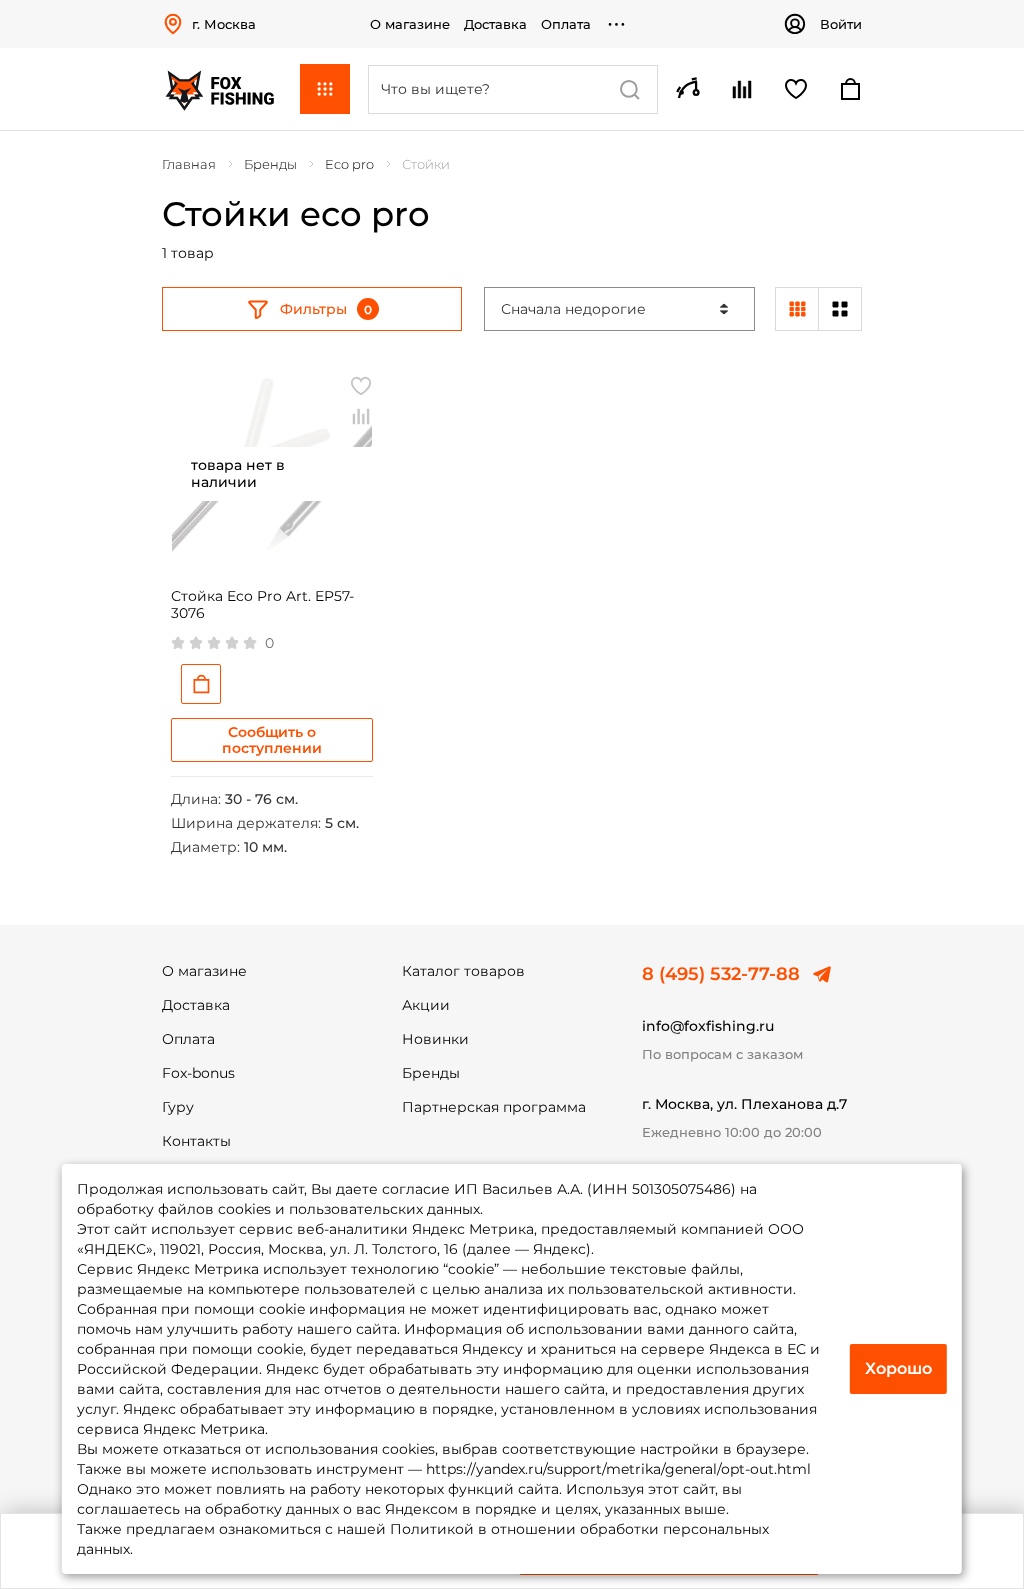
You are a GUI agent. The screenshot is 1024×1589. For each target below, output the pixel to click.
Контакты (196, 1141)
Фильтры (313, 309)
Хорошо (898, 1368)
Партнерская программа (494, 1107)
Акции (426, 1005)
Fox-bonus (198, 1073)
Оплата (566, 24)
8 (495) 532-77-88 (721, 974)
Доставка (495, 24)
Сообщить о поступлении (272, 740)
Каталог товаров (463, 971)
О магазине (410, 24)
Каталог (325, 89)
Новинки (435, 1039)
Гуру (178, 1107)
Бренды (431, 1073)
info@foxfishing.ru (708, 1026)
